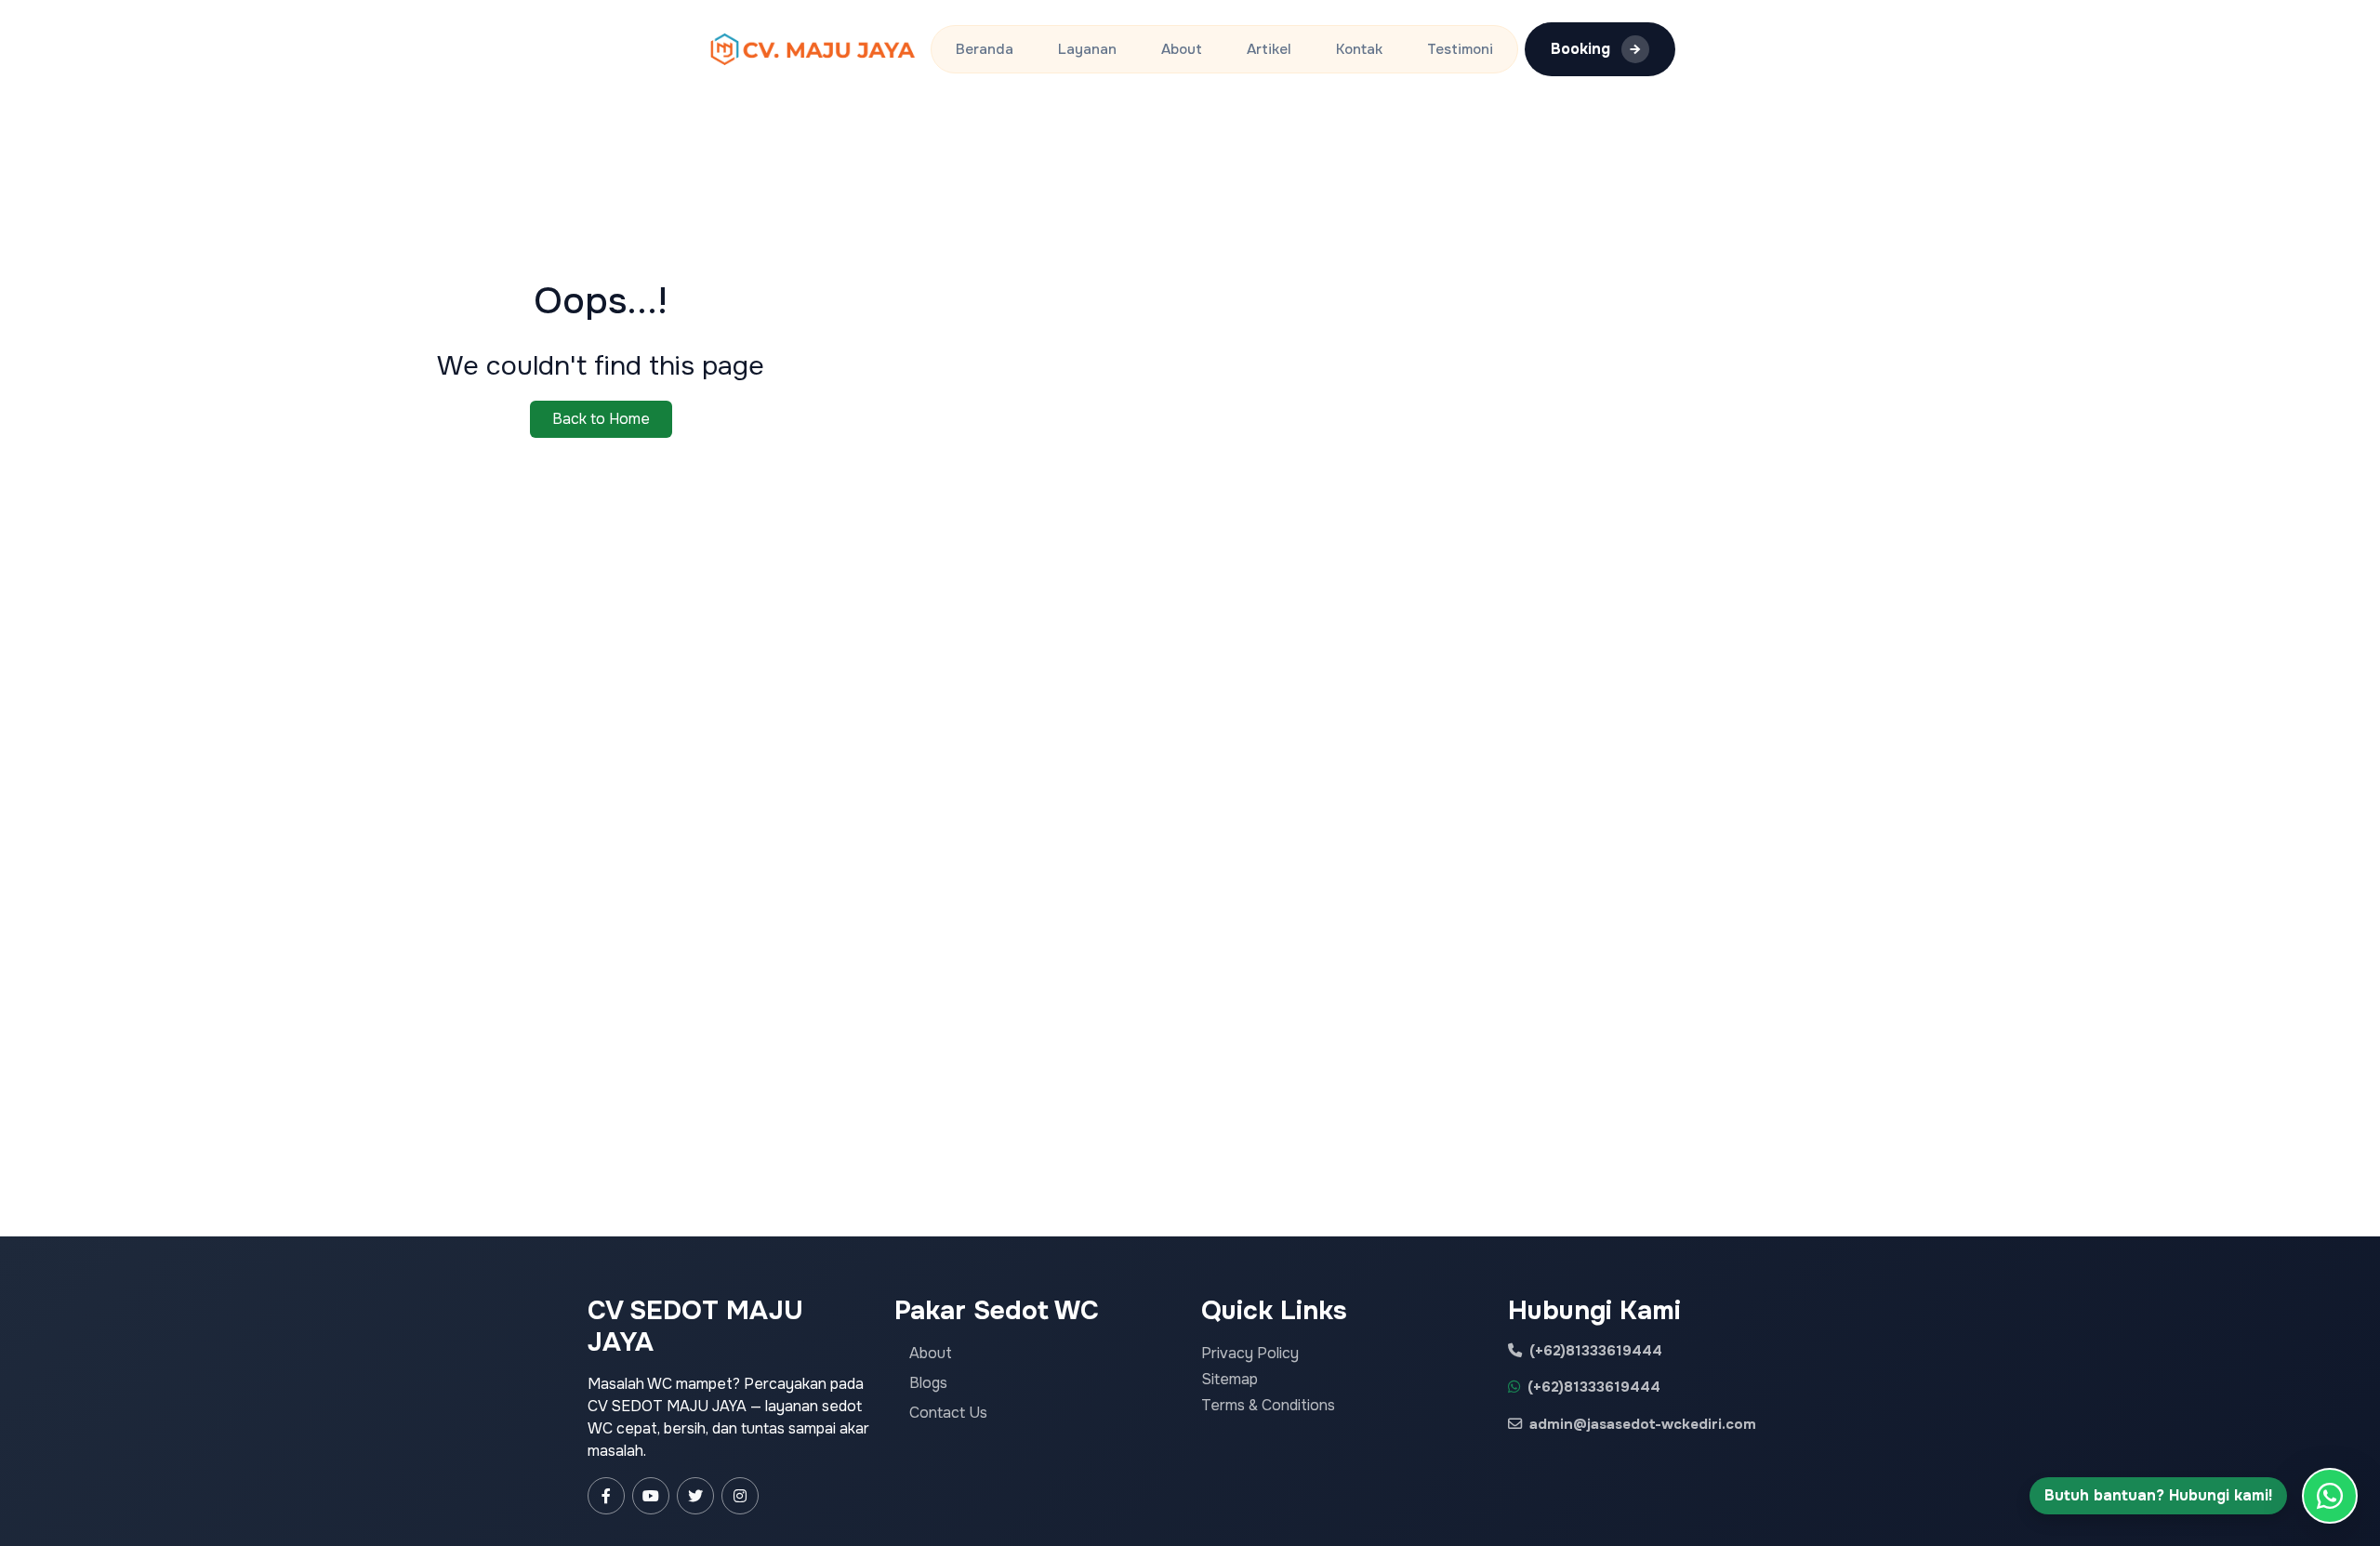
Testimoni (1460, 49)
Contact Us (948, 1413)
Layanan (1087, 49)
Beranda (985, 49)
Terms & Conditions (1268, 1405)
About (1182, 49)
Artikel (1269, 49)
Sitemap (1230, 1379)
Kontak (1359, 49)
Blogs (928, 1383)
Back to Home (601, 419)
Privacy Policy (1250, 1353)
